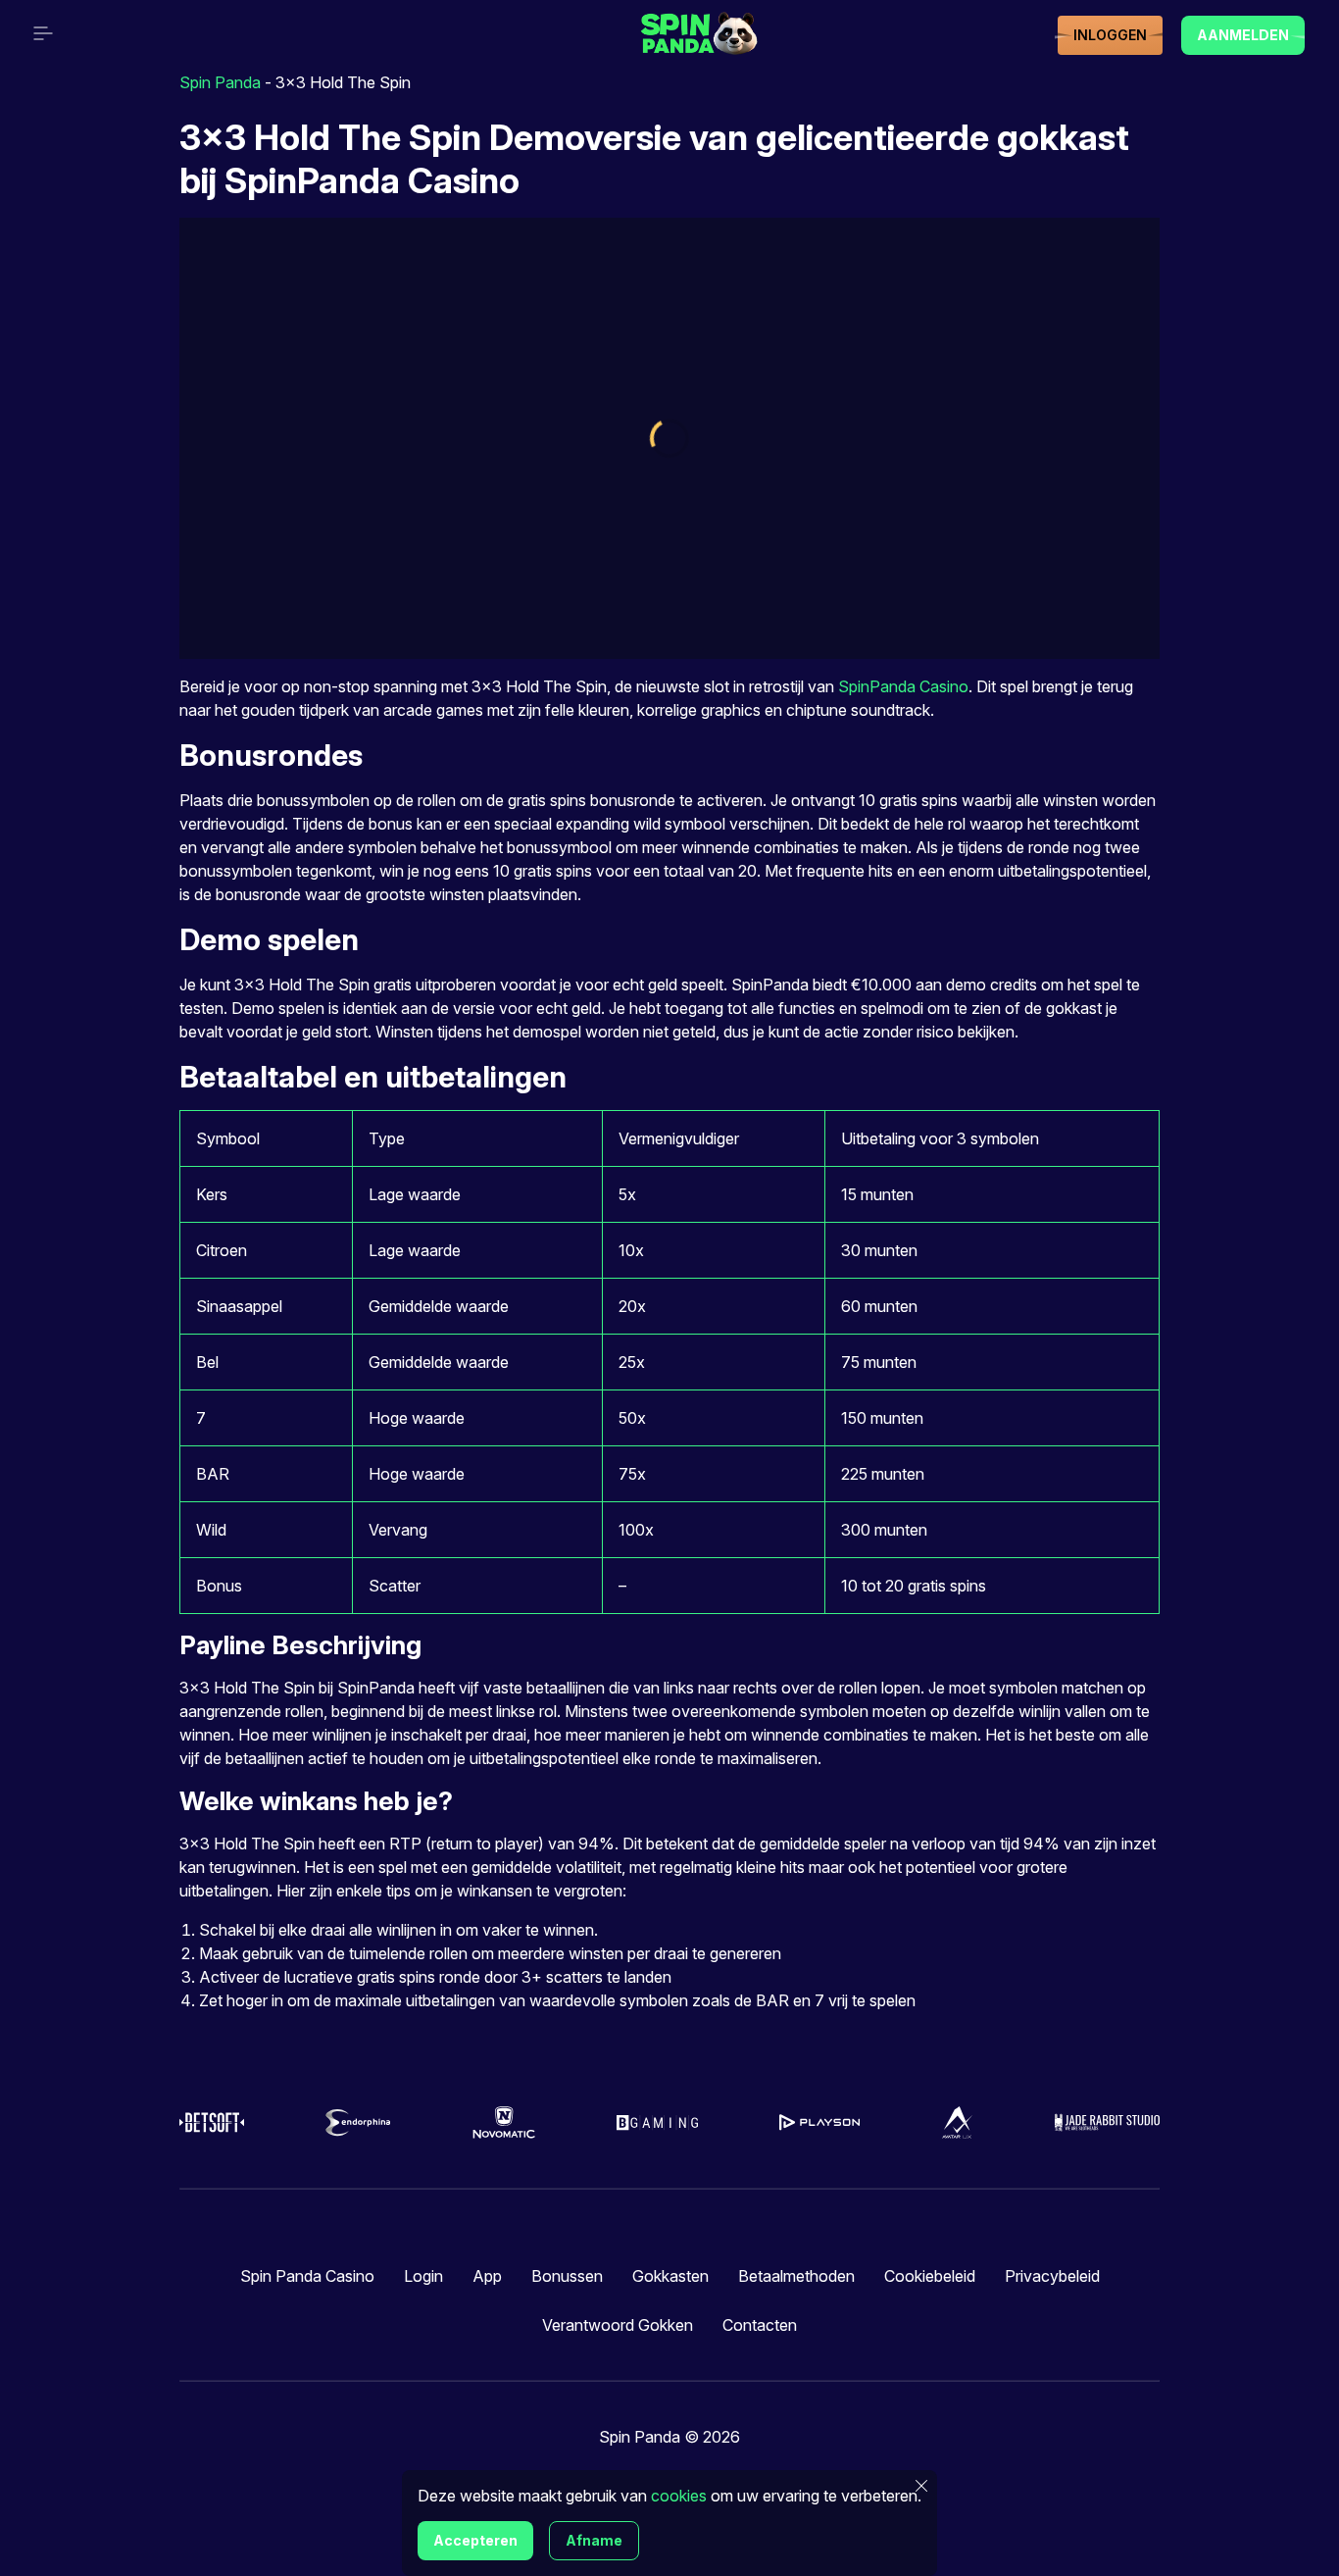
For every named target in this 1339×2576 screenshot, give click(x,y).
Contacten (760, 2325)
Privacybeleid (1052, 2276)
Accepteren (475, 2540)
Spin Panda (220, 82)
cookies (679, 2496)
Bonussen (567, 2276)
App (487, 2276)
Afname (594, 2540)
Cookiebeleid (930, 2276)
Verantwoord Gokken (618, 2325)
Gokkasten (670, 2276)
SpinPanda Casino (903, 686)
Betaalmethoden (796, 2276)
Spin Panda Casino (307, 2276)
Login (423, 2276)
